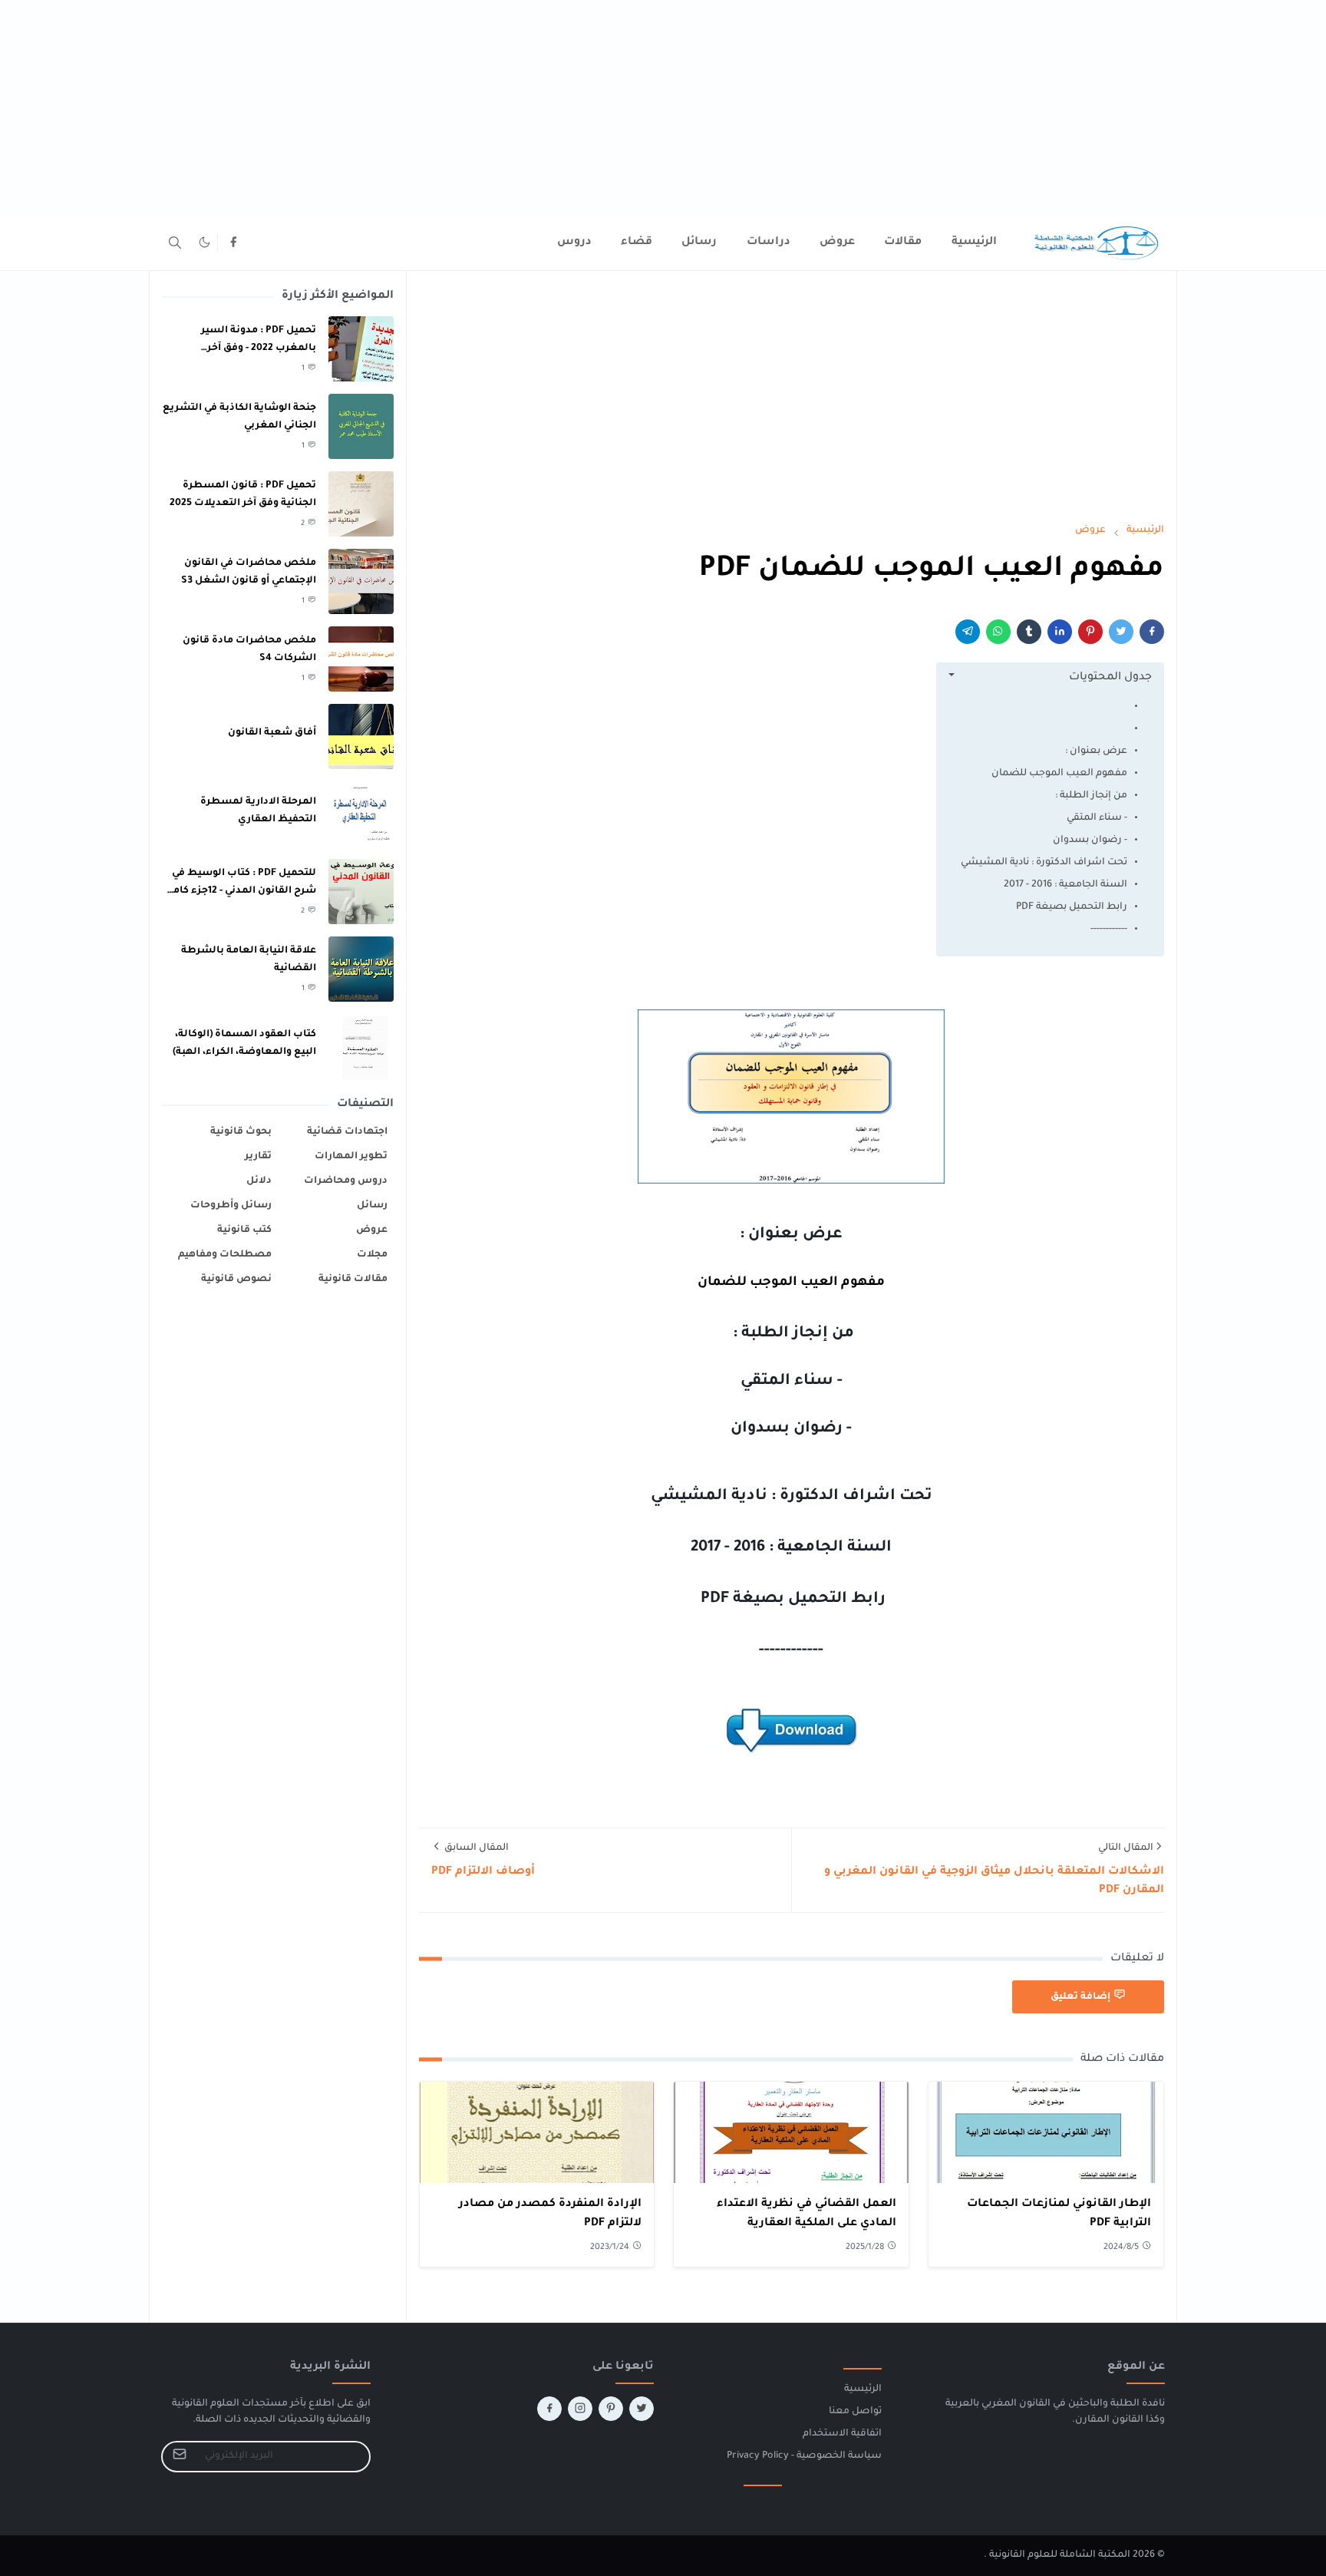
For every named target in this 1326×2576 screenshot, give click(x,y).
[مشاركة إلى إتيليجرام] (968, 632)
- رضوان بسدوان (1090, 841)
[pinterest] (611, 2409)
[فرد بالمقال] (1121, 632)
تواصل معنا (855, 2412)
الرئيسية (863, 2389)
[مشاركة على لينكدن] (1060, 632)
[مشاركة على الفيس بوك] (1152, 632)
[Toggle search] (175, 243)
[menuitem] (974, 243)
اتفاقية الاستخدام (842, 2434)
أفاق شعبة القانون (272, 733)
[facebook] (233, 243)
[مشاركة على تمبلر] (1029, 632)
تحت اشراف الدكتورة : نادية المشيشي (1044, 863)
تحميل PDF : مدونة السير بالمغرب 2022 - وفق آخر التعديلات (259, 348)
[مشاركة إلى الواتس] (998, 632)
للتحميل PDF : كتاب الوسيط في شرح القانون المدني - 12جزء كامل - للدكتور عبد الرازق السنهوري (241, 891)
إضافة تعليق (1080, 1997)
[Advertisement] (866, 107)
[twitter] (642, 2409)
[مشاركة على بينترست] (1090, 632)
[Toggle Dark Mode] (205, 242)
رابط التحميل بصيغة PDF (1070, 907)
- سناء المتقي (1097, 818)
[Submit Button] (180, 2457)
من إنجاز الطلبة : (1090, 796)
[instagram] (580, 2409)
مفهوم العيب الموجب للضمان (1057, 774)
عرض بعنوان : (1096, 751)
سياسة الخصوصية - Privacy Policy (804, 2456)
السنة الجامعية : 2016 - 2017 (1065, 885)
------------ (1109, 930)
